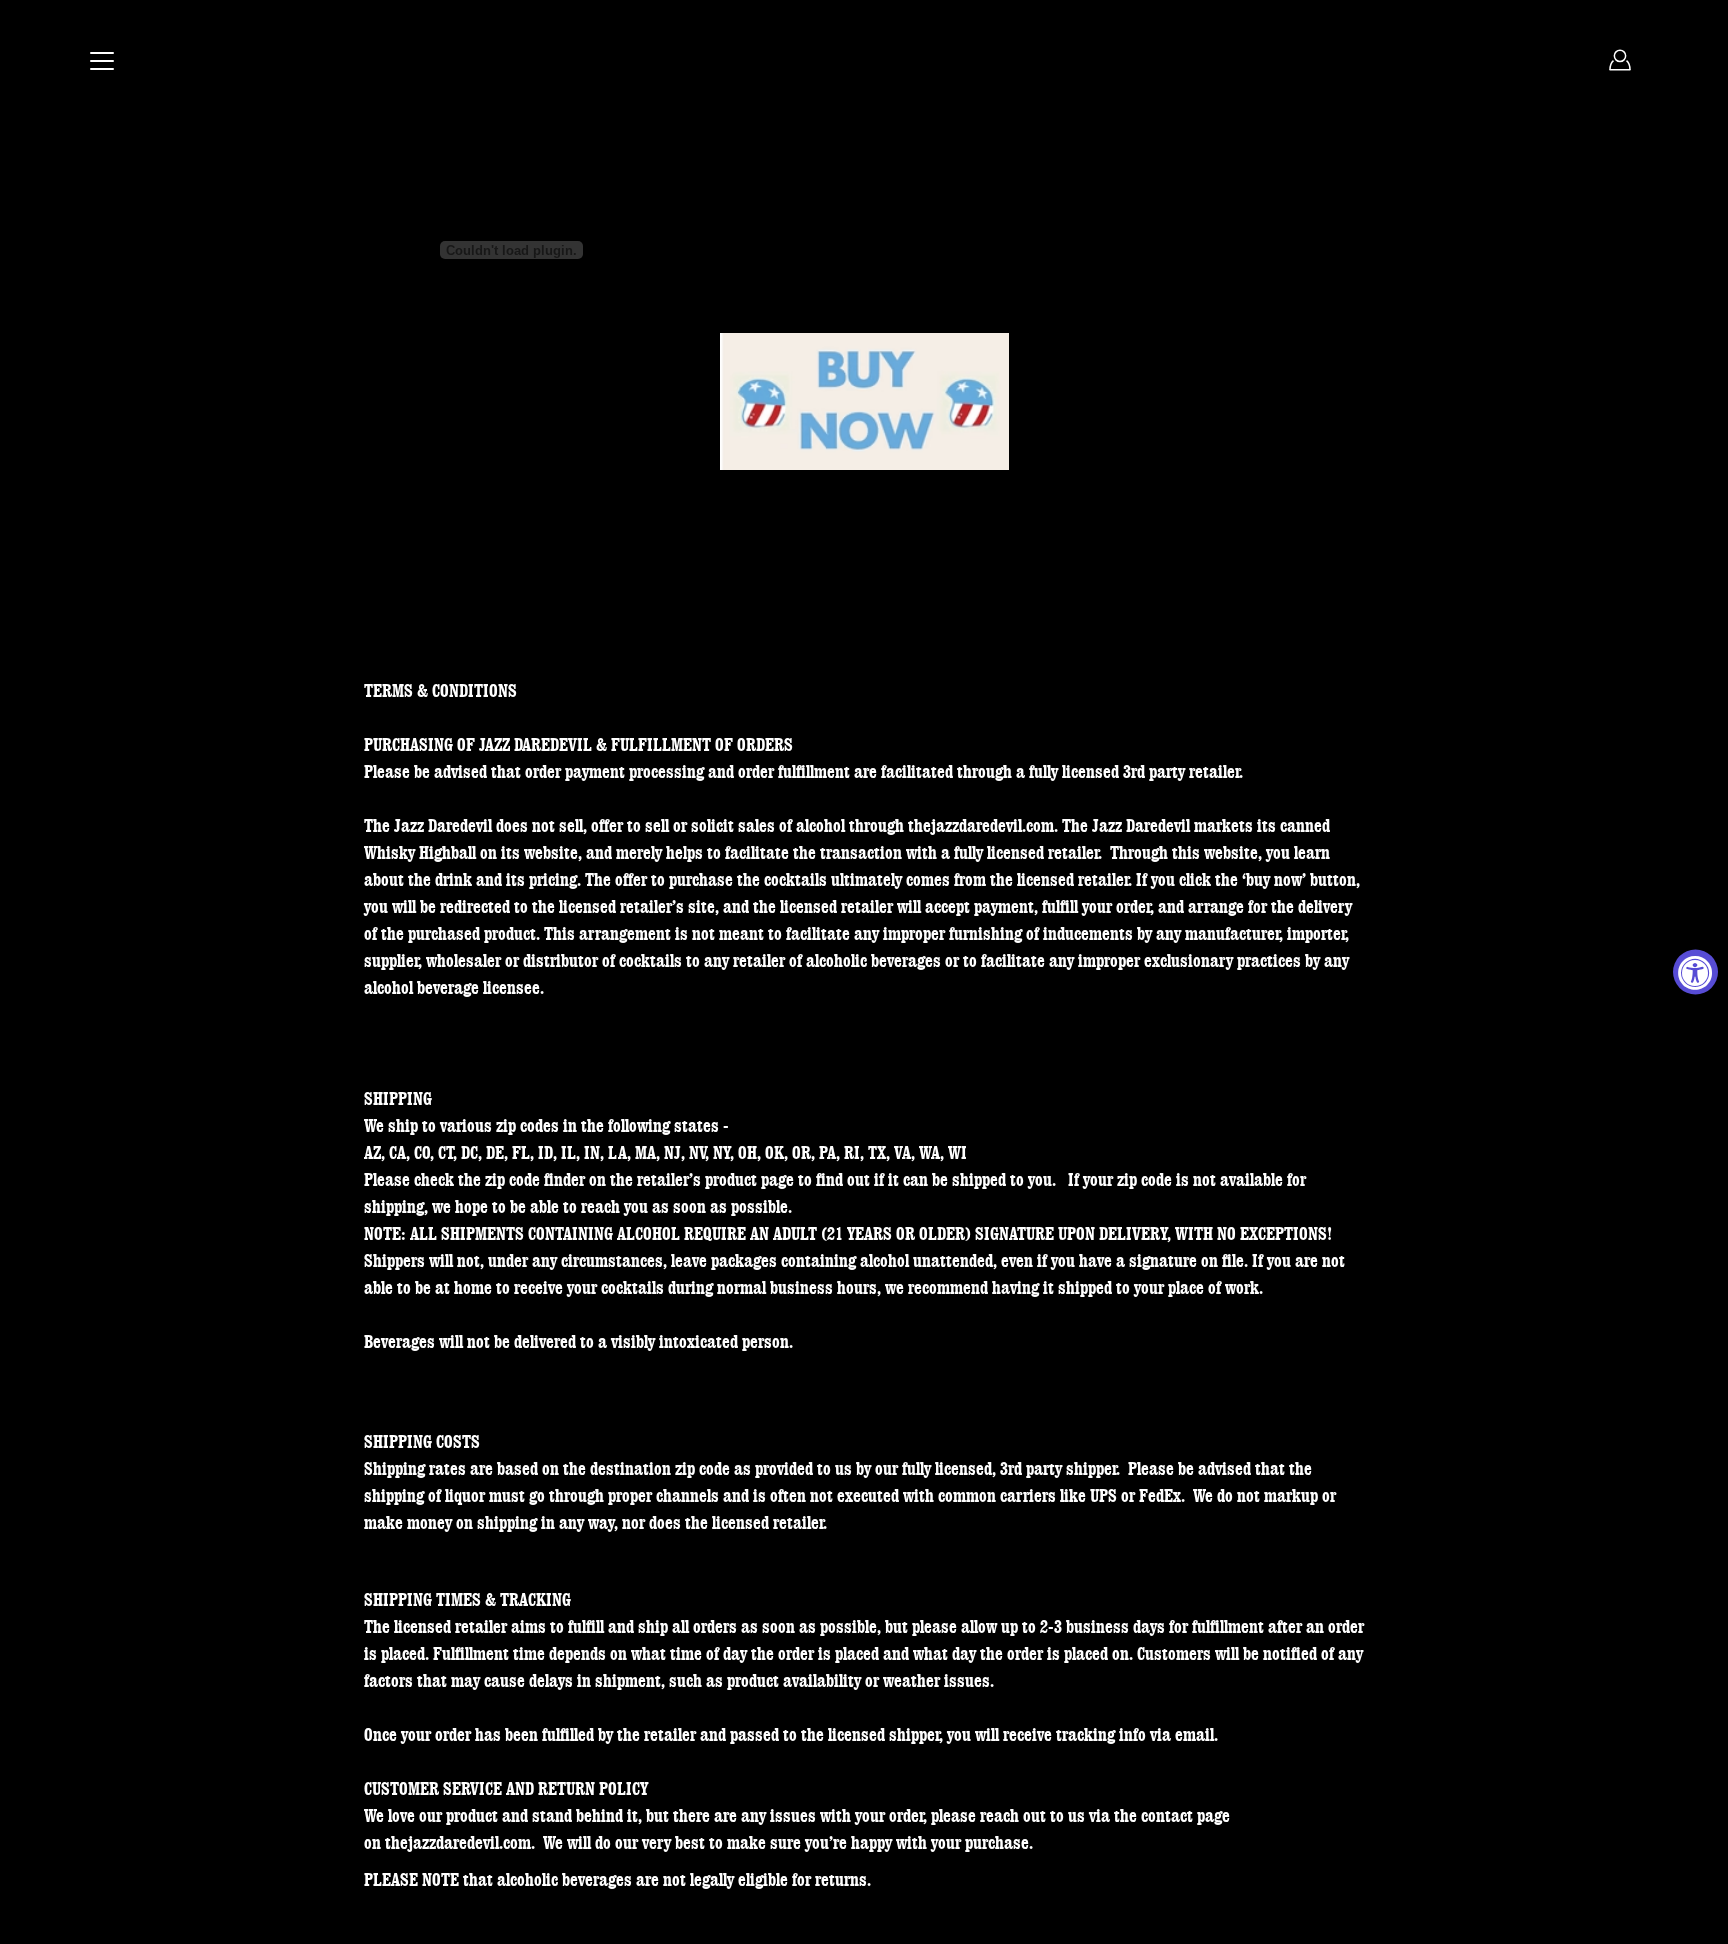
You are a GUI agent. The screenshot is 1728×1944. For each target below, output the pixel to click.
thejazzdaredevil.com (981, 826)
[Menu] (102, 61)
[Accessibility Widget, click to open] (1695, 972)
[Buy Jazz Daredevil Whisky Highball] (864, 403)
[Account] (1620, 60)
